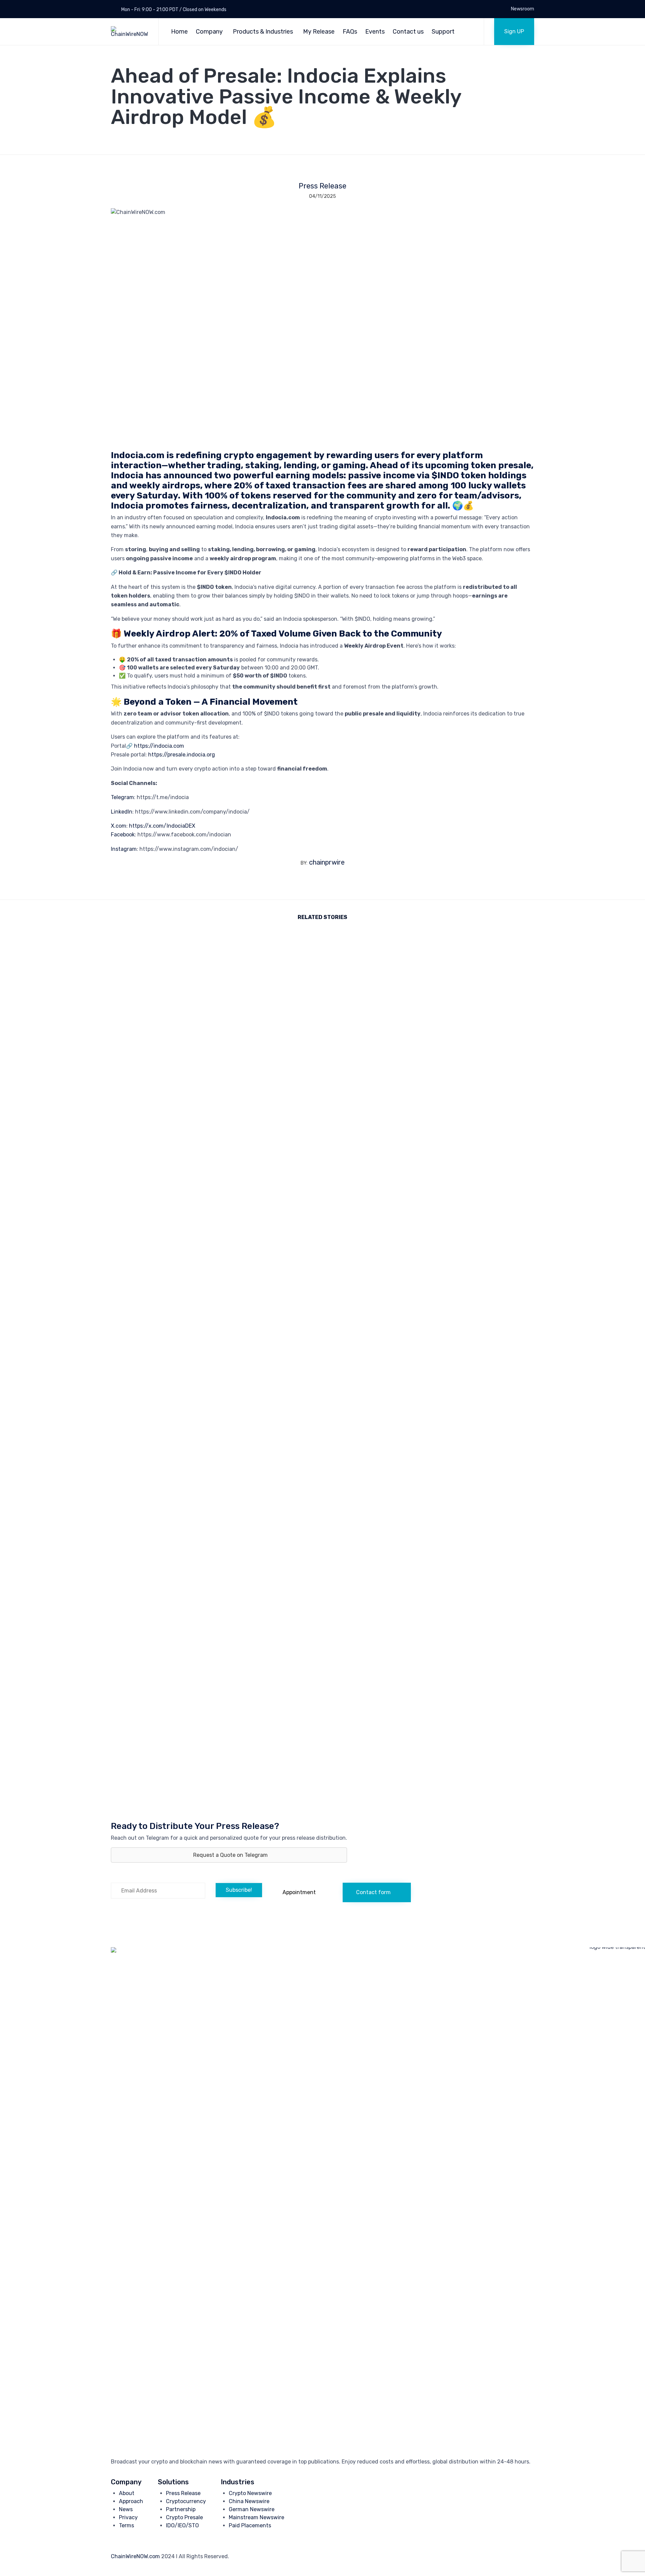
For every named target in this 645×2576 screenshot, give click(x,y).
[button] (514, 32)
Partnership (181, 2509)
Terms (126, 2525)
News (126, 2509)
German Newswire (252, 2509)
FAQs (350, 32)
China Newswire (249, 2501)
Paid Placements (250, 2525)
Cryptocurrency (186, 2501)
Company (209, 32)
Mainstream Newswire (256, 2517)
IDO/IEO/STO (182, 2525)
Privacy (128, 2517)
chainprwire (327, 862)
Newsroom (523, 9)
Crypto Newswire (250, 2493)
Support (443, 32)
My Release (319, 32)
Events (375, 32)
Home (179, 32)
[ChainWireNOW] (130, 32)
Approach (131, 2501)
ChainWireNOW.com (135, 2556)
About (127, 2493)
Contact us (408, 32)
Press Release (322, 186)
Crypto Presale (184, 2517)
